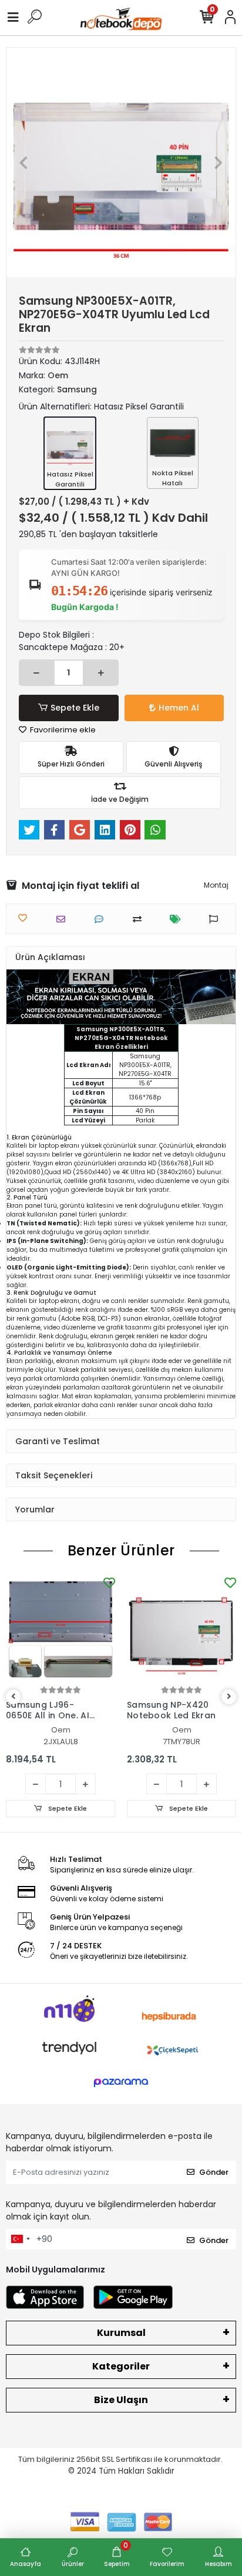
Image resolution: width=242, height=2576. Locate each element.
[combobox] (20, 2240)
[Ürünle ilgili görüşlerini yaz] (102, 919)
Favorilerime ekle (62, 730)
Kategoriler (121, 2366)
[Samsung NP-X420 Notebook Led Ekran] (181, 1629)
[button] (24, 162)
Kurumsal (121, 2333)
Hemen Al (179, 708)
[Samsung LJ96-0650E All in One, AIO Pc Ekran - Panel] (60, 1629)
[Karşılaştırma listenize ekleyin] (140, 919)
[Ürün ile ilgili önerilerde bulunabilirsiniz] (216, 919)
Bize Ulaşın (121, 2400)
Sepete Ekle (75, 708)
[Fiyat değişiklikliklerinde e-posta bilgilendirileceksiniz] (178, 919)
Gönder (214, 2172)
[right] (229, 1697)
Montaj (216, 885)
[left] (14, 1697)
